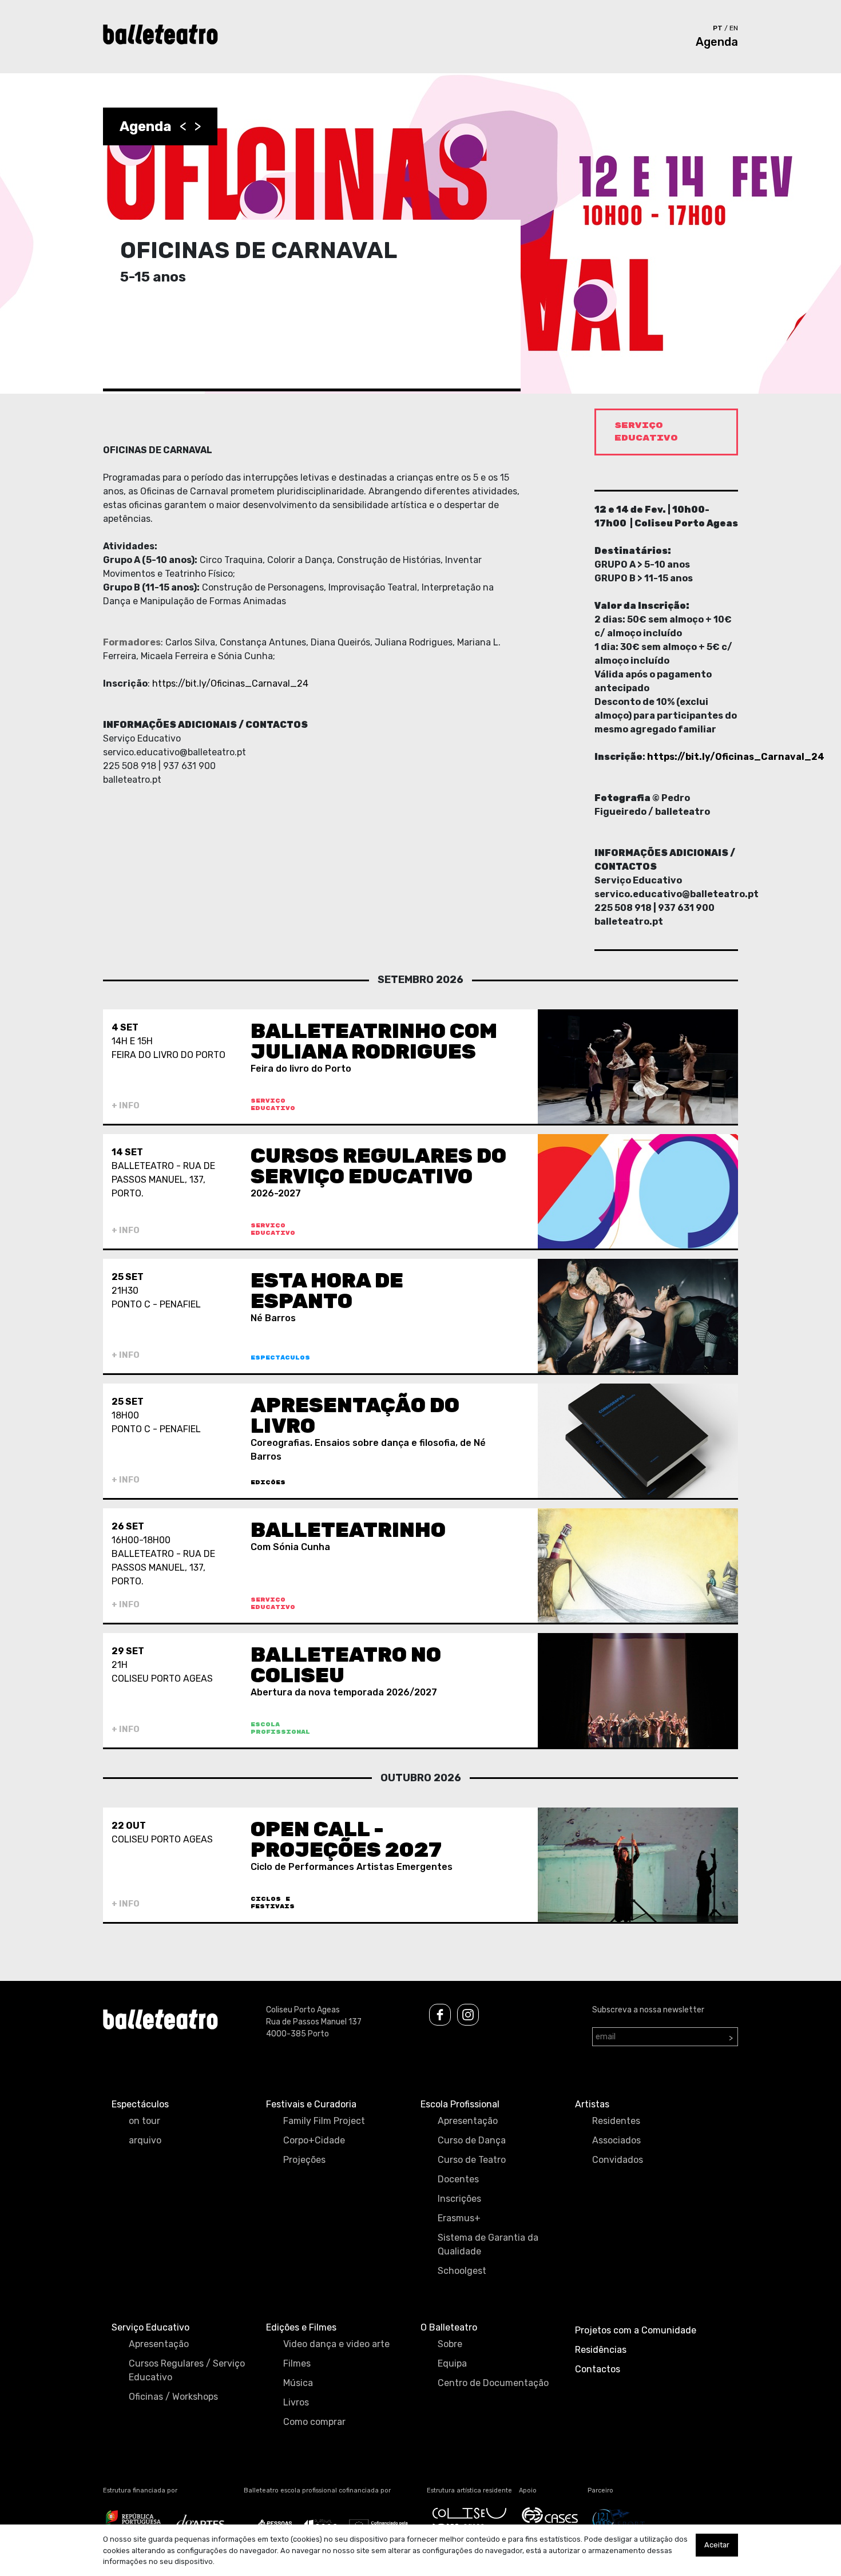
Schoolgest (462, 2271)
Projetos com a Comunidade (636, 2330)
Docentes (458, 2179)
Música (298, 2383)
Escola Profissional (460, 2104)
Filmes (297, 2363)
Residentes (616, 2121)
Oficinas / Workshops (173, 2397)
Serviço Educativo (150, 2327)
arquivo (145, 2140)
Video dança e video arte (336, 2344)
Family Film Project (324, 2121)
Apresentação (468, 2121)
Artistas (592, 2104)
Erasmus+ (459, 2218)
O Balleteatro (449, 2327)
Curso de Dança (472, 2140)
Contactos (598, 2369)
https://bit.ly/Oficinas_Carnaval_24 (230, 683)
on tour (144, 2121)
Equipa (452, 2363)
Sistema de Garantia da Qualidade (488, 2244)
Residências (601, 2350)
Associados (616, 2140)
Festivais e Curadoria (311, 2104)
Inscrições (459, 2199)
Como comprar (314, 2422)
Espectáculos (140, 2104)
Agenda (717, 42)
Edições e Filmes (301, 2327)
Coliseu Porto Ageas (303, 2010)
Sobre (450, 2344)
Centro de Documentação (493, 2383)
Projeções (304, 2160)
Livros (296, 2402)
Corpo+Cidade (314, 2140)
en (734, 28)
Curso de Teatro (472, 2160)
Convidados (618, 2160)
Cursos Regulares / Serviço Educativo (187, 2370)
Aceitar (717, 2545)
